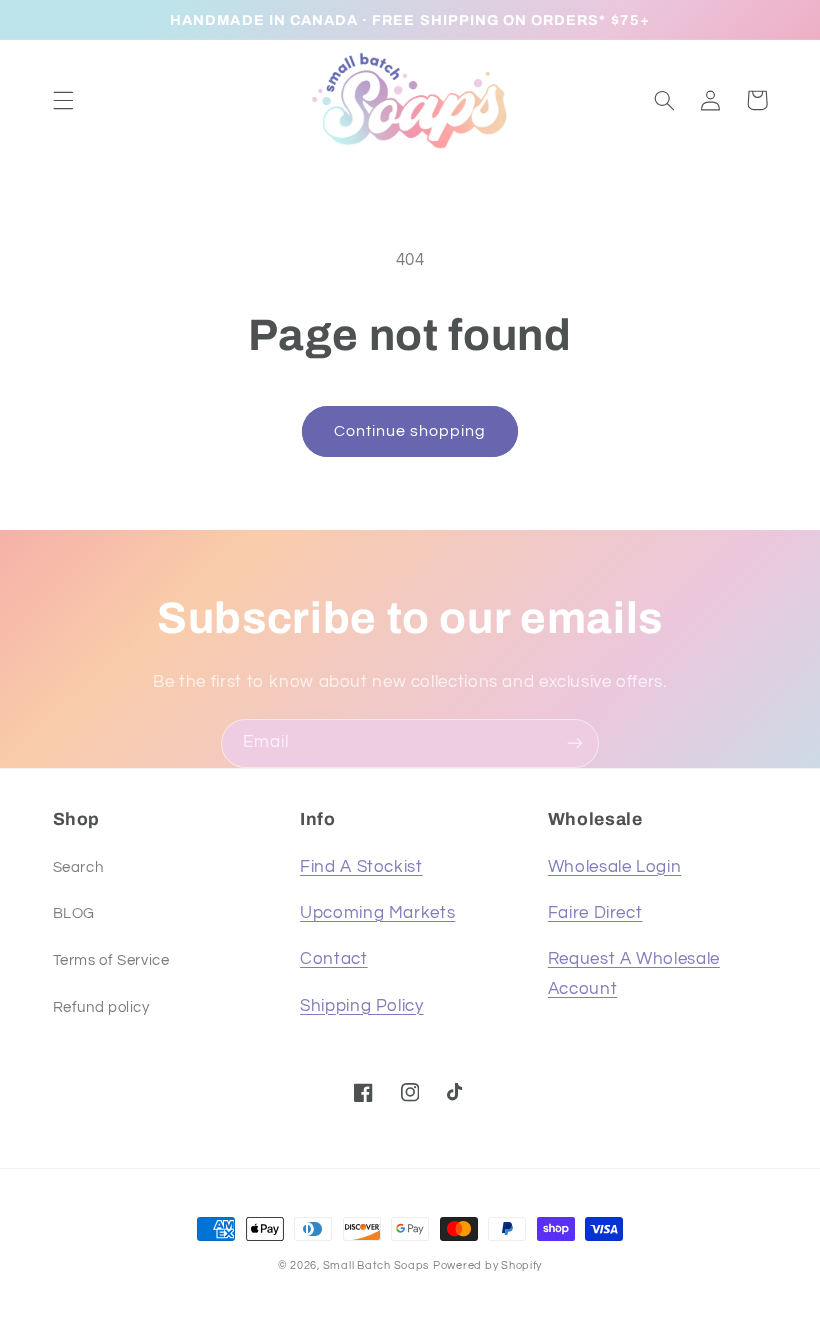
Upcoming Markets (377, 913)
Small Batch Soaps (376, 1265)
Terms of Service (111, 960)
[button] (63, 100)
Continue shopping (410, 431)
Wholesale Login (614, 867)
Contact (333, 959)
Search (78, 867)
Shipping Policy (361, 1006)
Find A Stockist (361, 867)
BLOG (74, 913)
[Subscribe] (575, 743)
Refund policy (101, 1007)
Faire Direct (595, 913)
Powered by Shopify (487, 1265)
